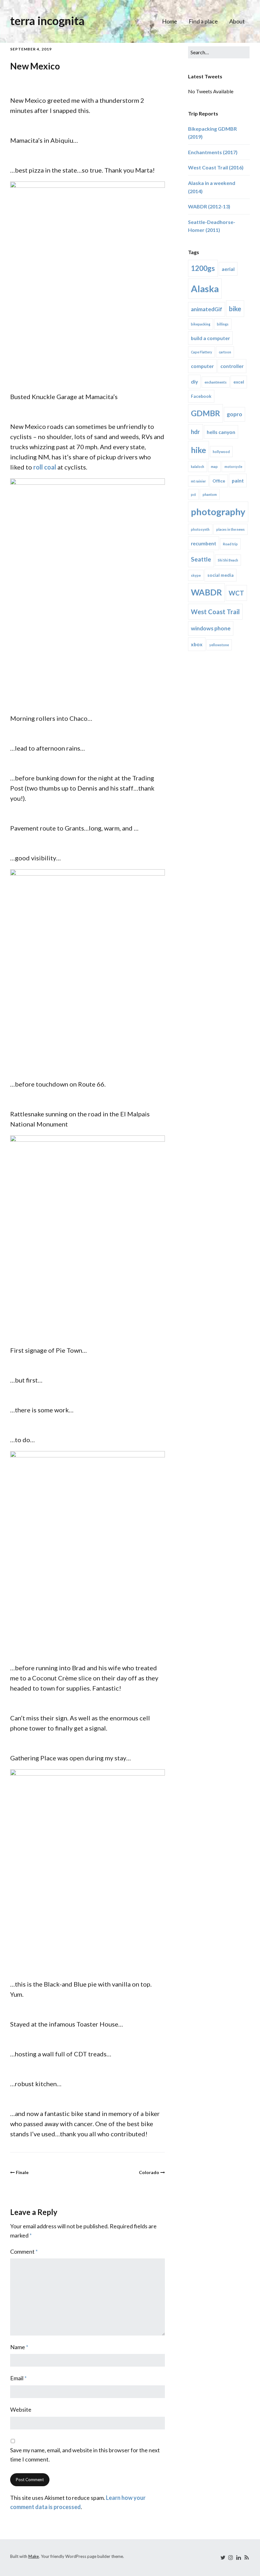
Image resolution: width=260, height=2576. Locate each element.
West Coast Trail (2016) (216, 167)
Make (34, 2556)
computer (202, 366)
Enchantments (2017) (213, 152)
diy (194, 381)
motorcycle (233, 467)
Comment (24, 2251)
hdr (195, 432)
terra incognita (47, 21)
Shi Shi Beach (228, 560)
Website (21, 2409)
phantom (210, 494)
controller (232, 366)
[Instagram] (231, 2557)
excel (239, 382)
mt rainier (198, 481)
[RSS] (246, 2557)
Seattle (201, 559)
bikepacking (201, 324)
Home (170, 21)
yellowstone (219, 645)
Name (19, 2347)
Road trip (230, 544)
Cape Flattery (201, 352)
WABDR (206, 592)
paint (238, 480)
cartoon (225, 352)
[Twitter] (223, 2557)
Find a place (203, 21)
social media (221, 575)
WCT (236, 593)
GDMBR (205, 413)
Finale (22, 2172)
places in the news (231, 529)
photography (218, 512)
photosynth (200, 529)
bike (235, 309)
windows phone (211, 628)
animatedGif (207, 309)
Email (18, 2378)
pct (193, 494)
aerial (228, 269)
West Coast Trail (215, 612)
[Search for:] (219, 52)
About (237, 21)
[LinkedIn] (238, 2557)
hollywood (221, 452)
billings (223, 324)
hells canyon (221, 432)
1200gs (203, 268)
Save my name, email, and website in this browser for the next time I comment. (85, 2455)
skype (196, 575)
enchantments (216, 382)
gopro (234, 414)
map (214, 467)
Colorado (149, 2172)
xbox (197, 644)
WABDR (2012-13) (209, 206)
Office (219, 481)
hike (198, 450)
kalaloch (198, 467)
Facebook (201, 396)
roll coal (45, 467)
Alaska (205, 289)
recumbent (204, 543)
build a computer (210, 338)
